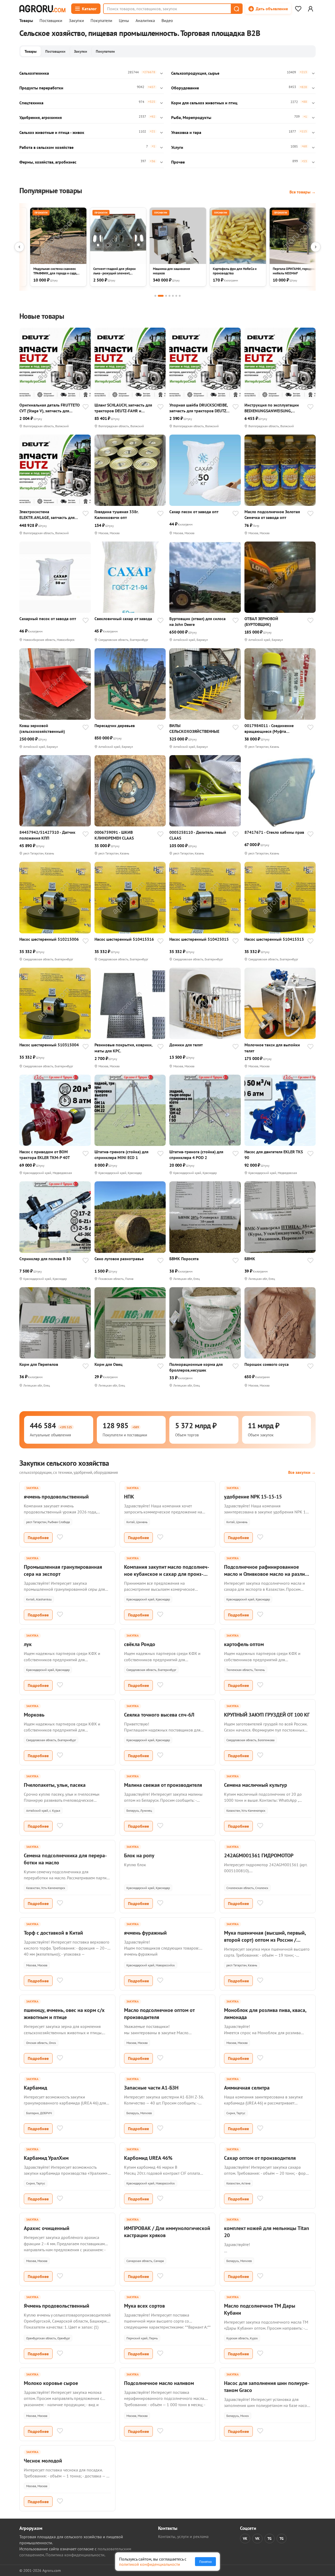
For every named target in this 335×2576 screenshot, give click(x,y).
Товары (26, 21)
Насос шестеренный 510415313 (274, 939)
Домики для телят (186, 1045)
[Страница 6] (176, 296)
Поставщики (51, 21)
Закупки (76, 21)
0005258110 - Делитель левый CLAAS (198, 835)
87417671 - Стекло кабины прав (274, 832)
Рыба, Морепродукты (191, 117)
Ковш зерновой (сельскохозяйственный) (42, 728)
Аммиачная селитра (247, 2088)
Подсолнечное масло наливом (159, 2383)
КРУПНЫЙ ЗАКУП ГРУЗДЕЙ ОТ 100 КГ (267, 1715)
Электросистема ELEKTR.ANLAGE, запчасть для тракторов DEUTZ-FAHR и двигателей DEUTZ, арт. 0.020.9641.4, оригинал (47, 515)
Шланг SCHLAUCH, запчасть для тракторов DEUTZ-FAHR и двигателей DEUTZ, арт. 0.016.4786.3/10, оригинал (123, 408)
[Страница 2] (161, 296)
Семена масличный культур (256, 1785)
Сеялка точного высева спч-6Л (159, 1715)
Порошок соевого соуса (267, 1364)
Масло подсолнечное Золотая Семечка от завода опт (272, 515)
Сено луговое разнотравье (119, 1259)
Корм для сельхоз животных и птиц (204, 103)
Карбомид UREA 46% (148, 2158)
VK (245, 2539)
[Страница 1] (155, 296)
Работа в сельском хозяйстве (46, 147)
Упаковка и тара (186, 132)
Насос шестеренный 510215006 (49, 939)
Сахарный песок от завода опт (48, 619)
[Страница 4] (169, 296)
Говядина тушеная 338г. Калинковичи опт (116, 515)
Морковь (34, 1715)
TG (270, 2539)
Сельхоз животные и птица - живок (52, 132)
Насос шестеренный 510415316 (124, 939)
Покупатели (101, 21)
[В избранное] (86, 407)
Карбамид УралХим (46, 2158)
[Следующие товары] (316, 247)
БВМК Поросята (184, 1259)
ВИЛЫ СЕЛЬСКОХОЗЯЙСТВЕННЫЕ (194, 728)
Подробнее (38, 1538)
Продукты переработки (41, 88)
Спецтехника (31, 103)
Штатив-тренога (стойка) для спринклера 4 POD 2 (196, 1155)
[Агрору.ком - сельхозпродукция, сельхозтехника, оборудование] (42, 9)
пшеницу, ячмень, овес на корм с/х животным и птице (64, 2014)
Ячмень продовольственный (57, 2306)
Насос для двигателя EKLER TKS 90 (274, 1155)
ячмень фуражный (145, 1933)
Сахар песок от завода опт (194, 512)
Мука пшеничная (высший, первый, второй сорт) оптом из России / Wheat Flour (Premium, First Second (265, 1940)
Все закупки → (302, 1472)
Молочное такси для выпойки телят (272, 1048)
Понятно (205, 2562)
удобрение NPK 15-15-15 (253, 1497)
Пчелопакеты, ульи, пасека (55, 1785)
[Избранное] (298, 9)
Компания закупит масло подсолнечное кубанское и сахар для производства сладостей (167, 1574)
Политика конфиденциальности (75, 2555)
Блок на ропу (139, 1855)
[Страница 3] (166, 296)
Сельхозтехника (34, 73)
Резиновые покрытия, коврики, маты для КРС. (123, 1048)
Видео (167, 21)
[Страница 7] (180, 296)
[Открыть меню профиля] (310, 9)
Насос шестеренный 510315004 (49, 1045)
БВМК (250, 1259)
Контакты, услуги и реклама (183, 2536)
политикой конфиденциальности (150, 2564)
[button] (236, 9)
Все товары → (303, 192)
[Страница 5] (173, 296)
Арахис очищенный (47, 2228)
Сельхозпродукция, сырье (195, 73)
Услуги (177, 147)
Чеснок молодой (43, 2461)
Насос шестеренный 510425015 (199, 939)
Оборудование (185, 88)
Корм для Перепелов (39, 1364)
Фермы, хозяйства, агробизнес (48, 162)
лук (28, 1644)
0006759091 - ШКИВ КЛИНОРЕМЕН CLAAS (114, 835)
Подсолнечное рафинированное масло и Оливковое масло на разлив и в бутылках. (266, 1574)
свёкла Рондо (140, 1644)
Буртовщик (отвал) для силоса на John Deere (197, 621)
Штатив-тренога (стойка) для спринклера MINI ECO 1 (121, 1155)
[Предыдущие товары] (19, 247)
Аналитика (145, 21)
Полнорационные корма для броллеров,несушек (196, 1367)
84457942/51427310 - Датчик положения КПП (47, 835)
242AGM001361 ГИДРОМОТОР (259, 1855)
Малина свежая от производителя (163, 1785)
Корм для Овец (108, 1364)
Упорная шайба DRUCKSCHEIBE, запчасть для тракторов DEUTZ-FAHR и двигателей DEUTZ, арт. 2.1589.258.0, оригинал (199, 408)
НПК (129, 1497)
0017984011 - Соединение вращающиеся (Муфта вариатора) (269, 729)
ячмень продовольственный (56, 1497)
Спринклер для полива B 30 (45, 1259)
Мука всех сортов (144, 2306)
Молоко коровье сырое (51, 2383)
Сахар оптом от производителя (260, 2158)
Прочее (178, 162)
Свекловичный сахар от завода (123, 619)
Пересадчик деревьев (115, 726)
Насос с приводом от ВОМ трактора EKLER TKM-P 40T (45, 1155)
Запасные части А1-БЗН (151, 2088)
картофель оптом (244, 1644)
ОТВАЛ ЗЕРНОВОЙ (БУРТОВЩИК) (261, 621)
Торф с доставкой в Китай (53, 1933)
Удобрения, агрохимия (41, 117)
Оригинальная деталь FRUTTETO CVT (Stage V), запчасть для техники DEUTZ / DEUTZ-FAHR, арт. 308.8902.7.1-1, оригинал (50, 408)
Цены (124, 21)
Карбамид (35, 2088)
